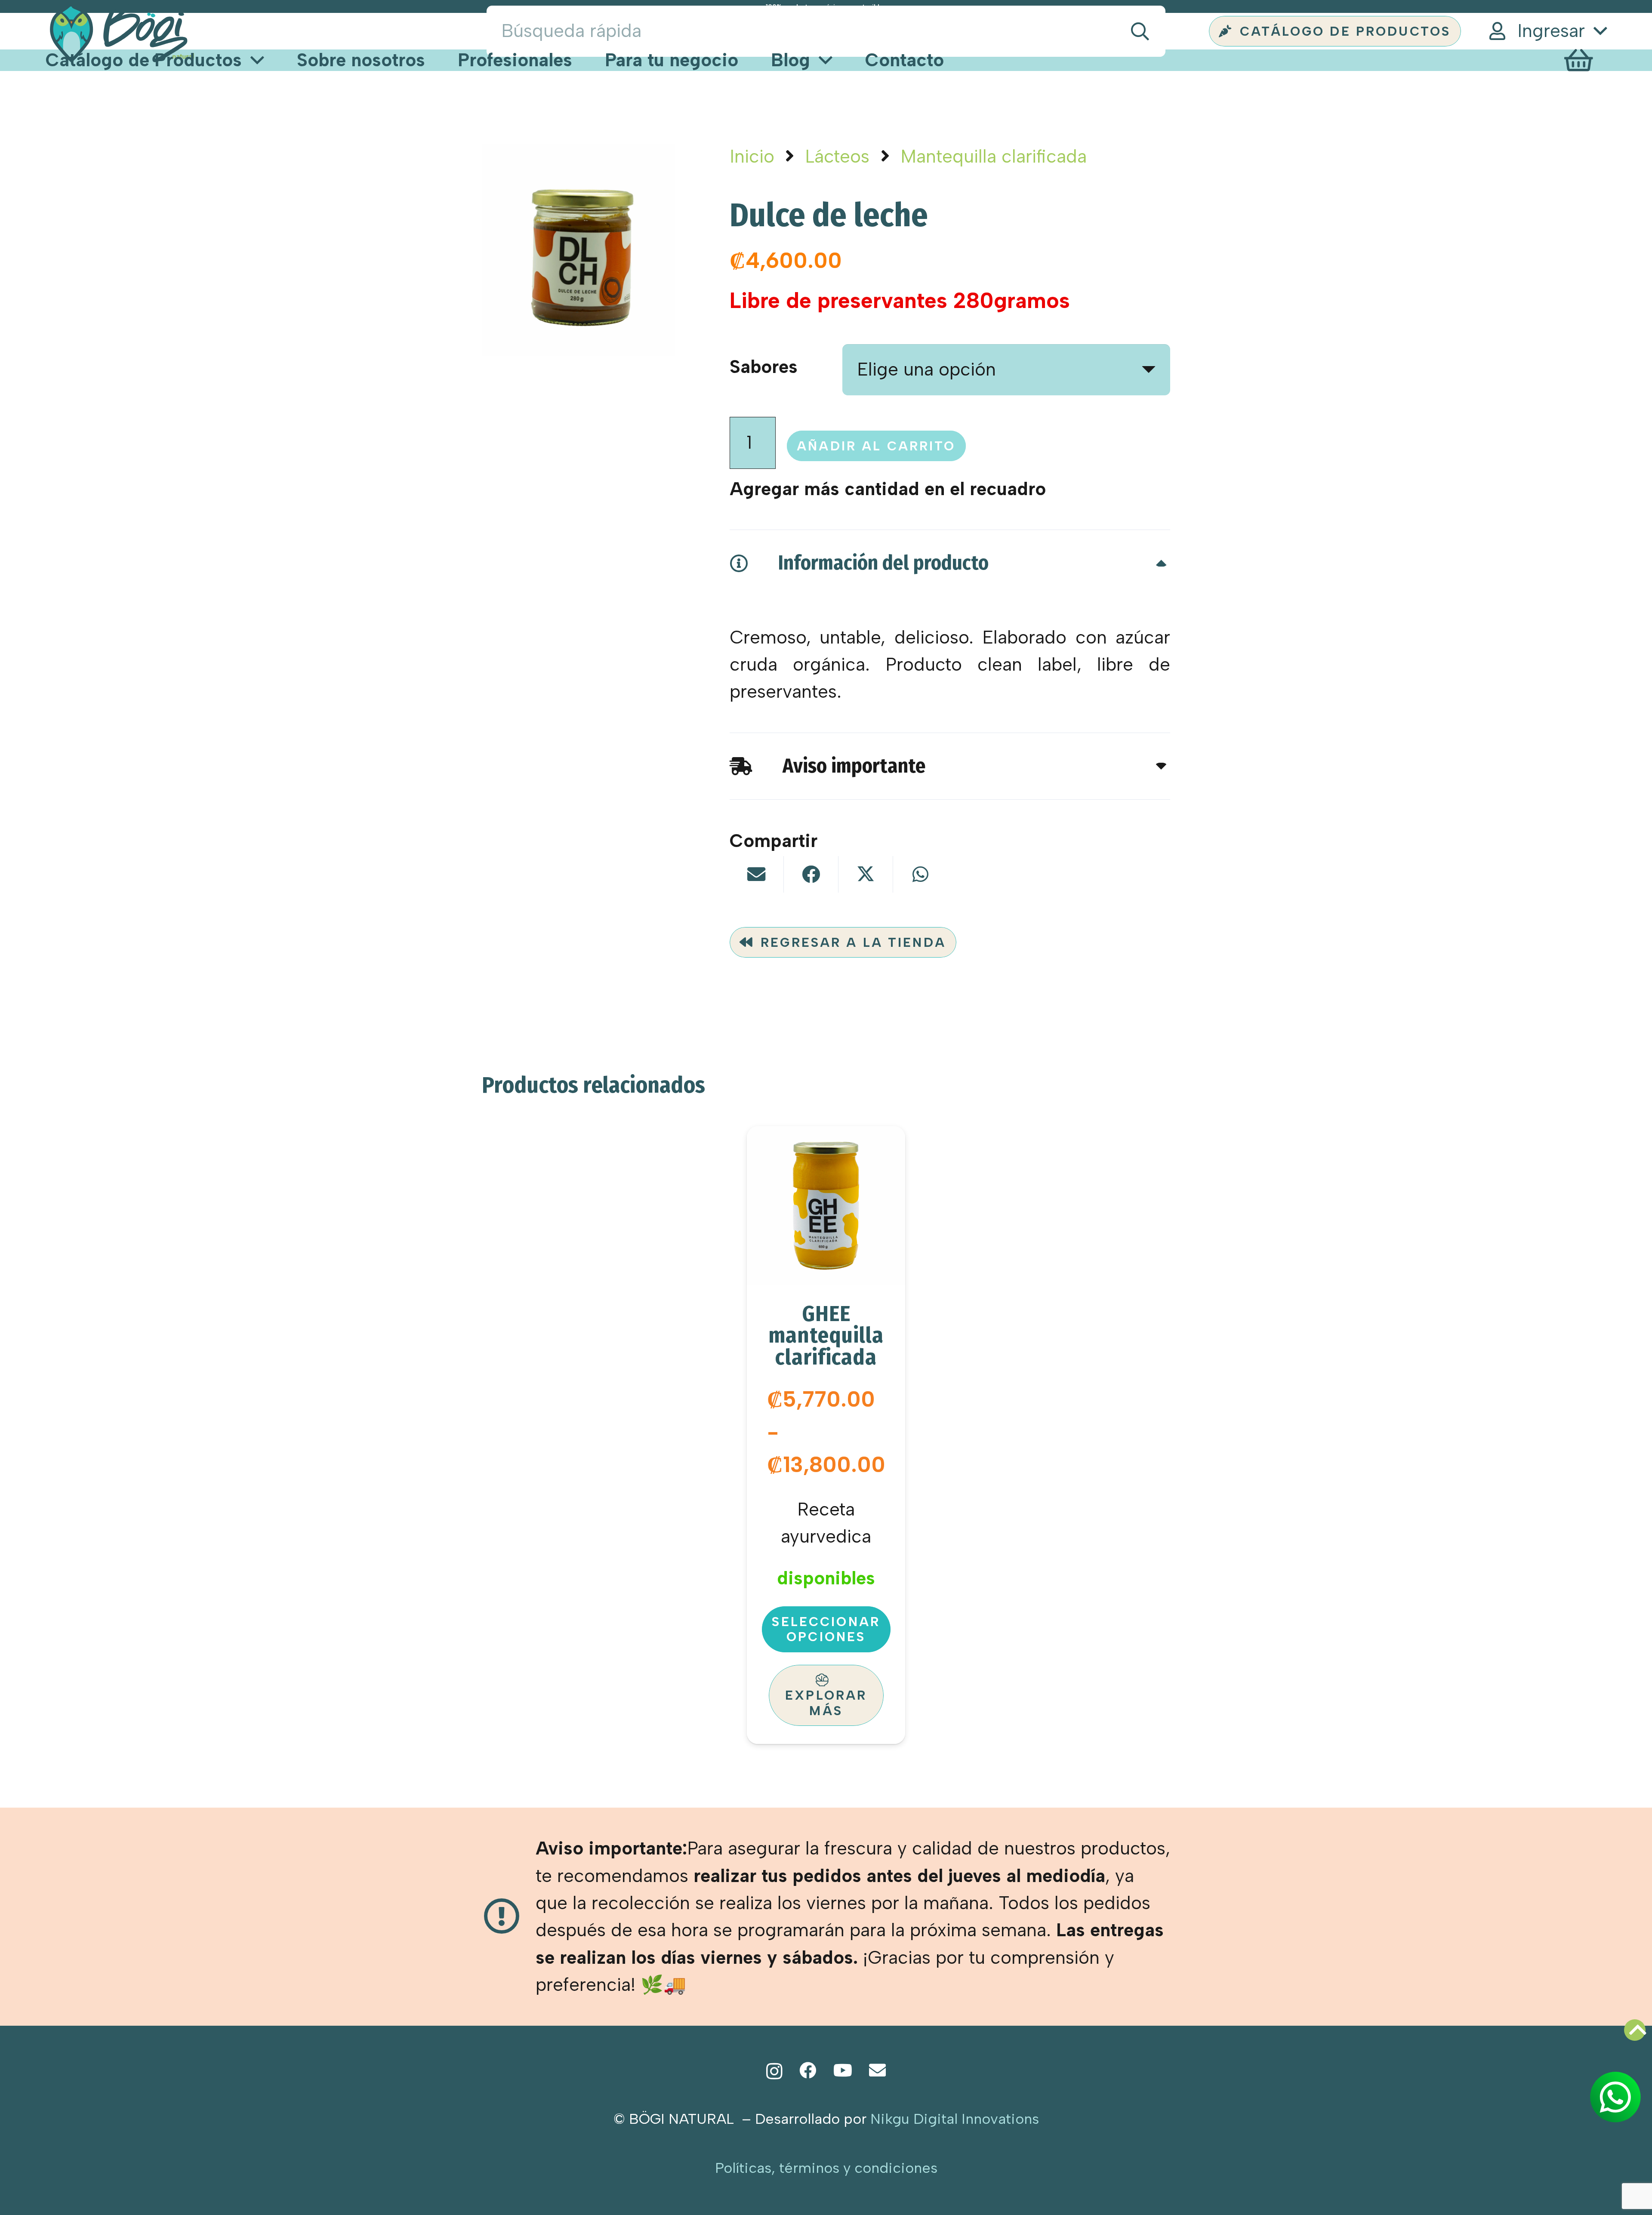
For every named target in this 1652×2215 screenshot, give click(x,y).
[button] (1547, 31)
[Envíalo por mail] (757, 874)
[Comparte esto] (811, 874)
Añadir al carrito (876, 446)
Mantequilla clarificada (994, 156)
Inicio (752, 156)
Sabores (764, 367)
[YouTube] (843, 2070)
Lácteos (837, 156)
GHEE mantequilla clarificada (826, 1335)
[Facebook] (808, 2070)
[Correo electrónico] (877, 2070)
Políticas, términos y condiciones (826, 2168)
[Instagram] (774, 2071)
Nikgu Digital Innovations (955, 2119)
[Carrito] (1578, 60)
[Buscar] (1140, 31)
